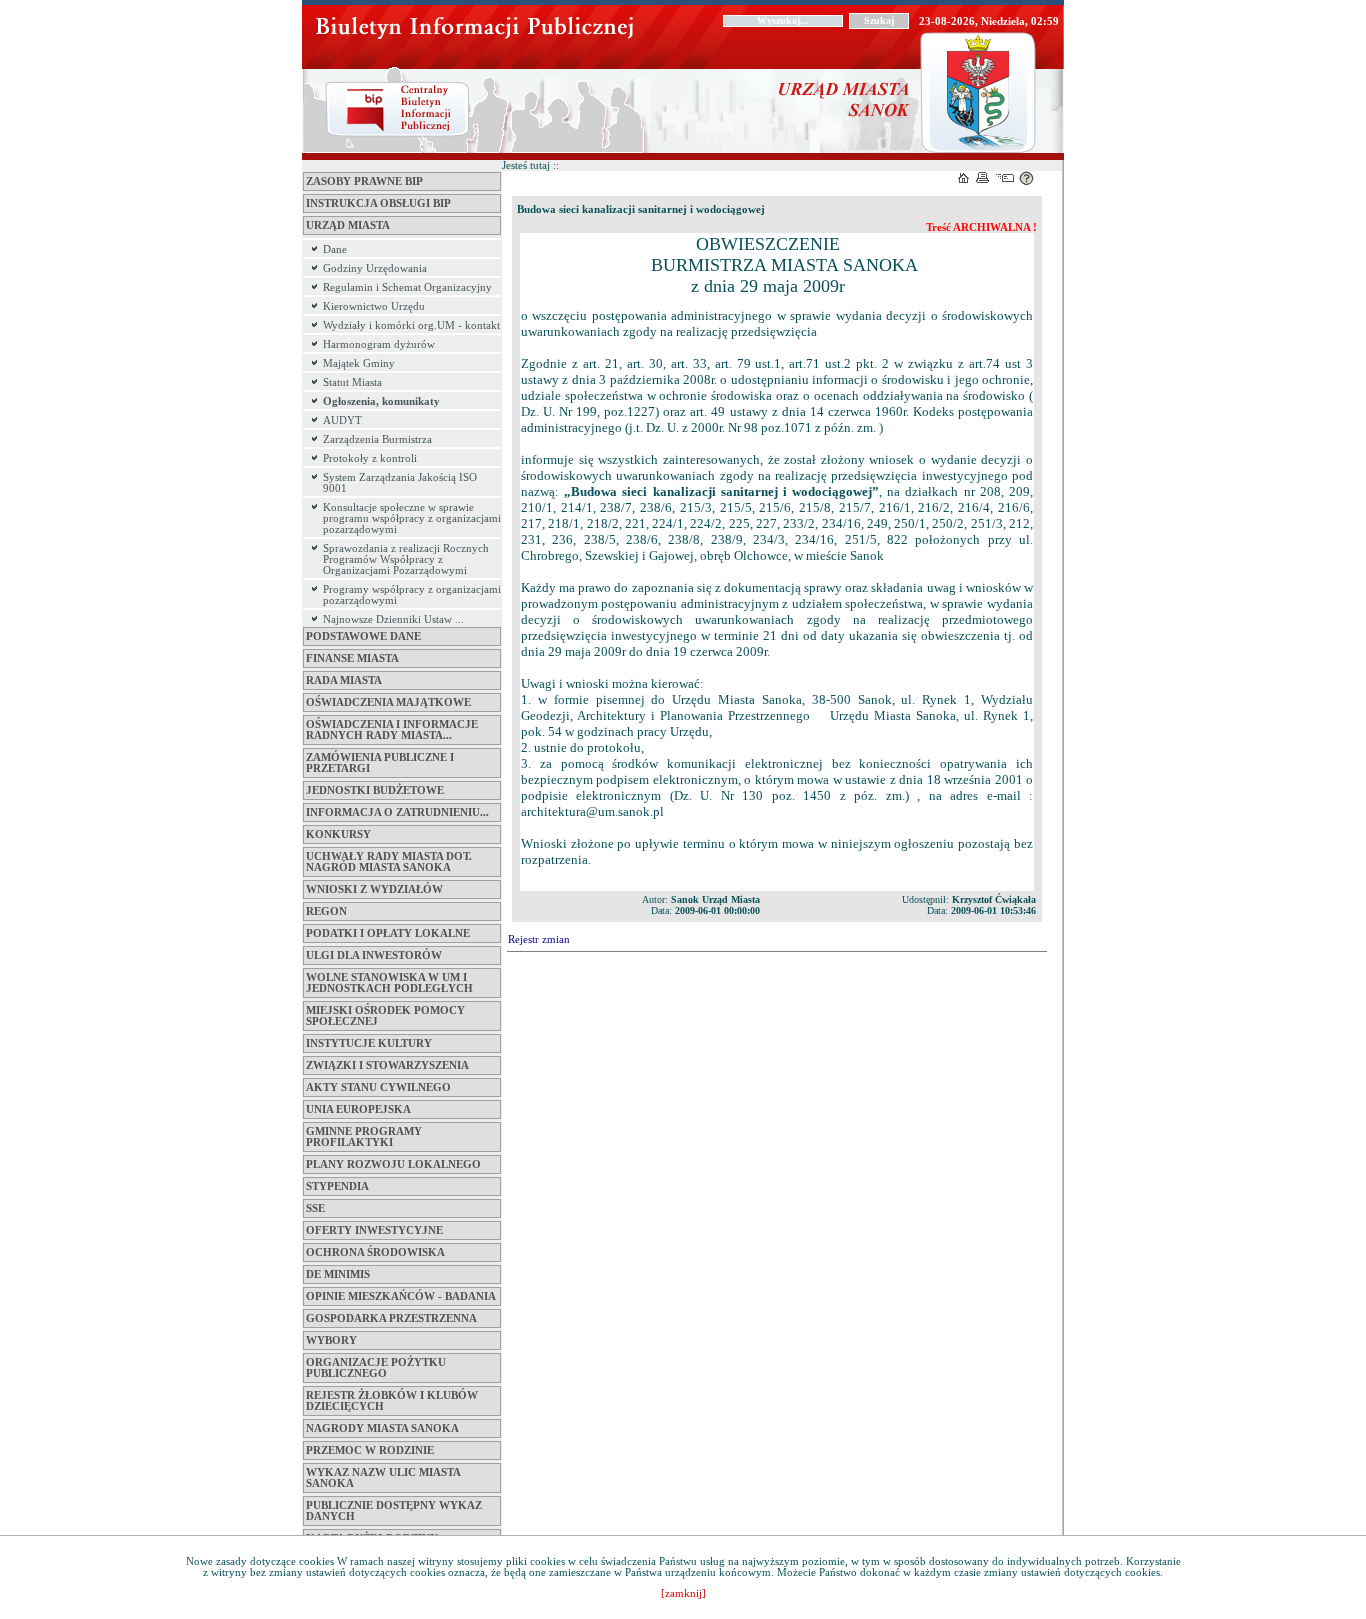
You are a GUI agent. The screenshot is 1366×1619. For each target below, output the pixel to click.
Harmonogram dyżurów (379, 344)
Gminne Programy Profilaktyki (364, 1137)
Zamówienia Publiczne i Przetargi (380, 763)
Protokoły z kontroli (370, 458)
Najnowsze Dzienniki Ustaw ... (393, 619)
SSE (315, 1208)
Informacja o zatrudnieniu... (397, 812)
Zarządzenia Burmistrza (377, 439)
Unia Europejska (358, 1109)
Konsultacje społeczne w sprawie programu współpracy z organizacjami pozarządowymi (412, 518)
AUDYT (342, 420)
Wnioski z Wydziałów (374, 889)
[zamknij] (683, 1593)
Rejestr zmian (539, 939)
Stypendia (337, 1186)
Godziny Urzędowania (375, 268)
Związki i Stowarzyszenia (387, 1065)
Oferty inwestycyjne (374, 1230)
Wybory (331, 1340)
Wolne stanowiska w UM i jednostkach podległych (389, 983)
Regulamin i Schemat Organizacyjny (407, 287)
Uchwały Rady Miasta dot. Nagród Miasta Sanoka (389, 862)
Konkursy (338, 834)
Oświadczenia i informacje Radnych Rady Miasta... (392, 730)
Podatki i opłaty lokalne (388, 933)
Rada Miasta (344, 680)
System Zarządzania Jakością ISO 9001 (400, 483)
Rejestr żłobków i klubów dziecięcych (392, 1401)
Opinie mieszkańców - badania (401, 1296)
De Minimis (338, 1274)
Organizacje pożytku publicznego (376, 1368)
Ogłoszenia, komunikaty (381, 401)
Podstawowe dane (363, 636)
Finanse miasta (352, 658)
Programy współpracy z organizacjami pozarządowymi (412, 595)
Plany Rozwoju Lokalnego (393, 1164)
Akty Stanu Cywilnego (378, 1087)
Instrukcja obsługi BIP (378, 203)
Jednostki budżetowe (375, 790)
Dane (335, 249)
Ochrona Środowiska (375, 1252)
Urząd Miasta (348, 225)
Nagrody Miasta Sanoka (382, 1428)
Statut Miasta (352, 382)
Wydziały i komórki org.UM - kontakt (411, 325)
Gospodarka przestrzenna (391, 1318)
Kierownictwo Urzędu (374, 306)
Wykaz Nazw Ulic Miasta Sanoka (383, 1478)
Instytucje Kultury (369, 1043)
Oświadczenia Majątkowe (388, 702)
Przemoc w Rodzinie (370, 1450)
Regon (326, 911)
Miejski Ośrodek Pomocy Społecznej (385, 1016)
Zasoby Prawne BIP (364, 181)
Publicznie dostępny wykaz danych (394, 1511)
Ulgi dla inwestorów (374, 955)
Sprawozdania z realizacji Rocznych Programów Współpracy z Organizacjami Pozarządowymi (406, 559)
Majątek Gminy (359, 363)
